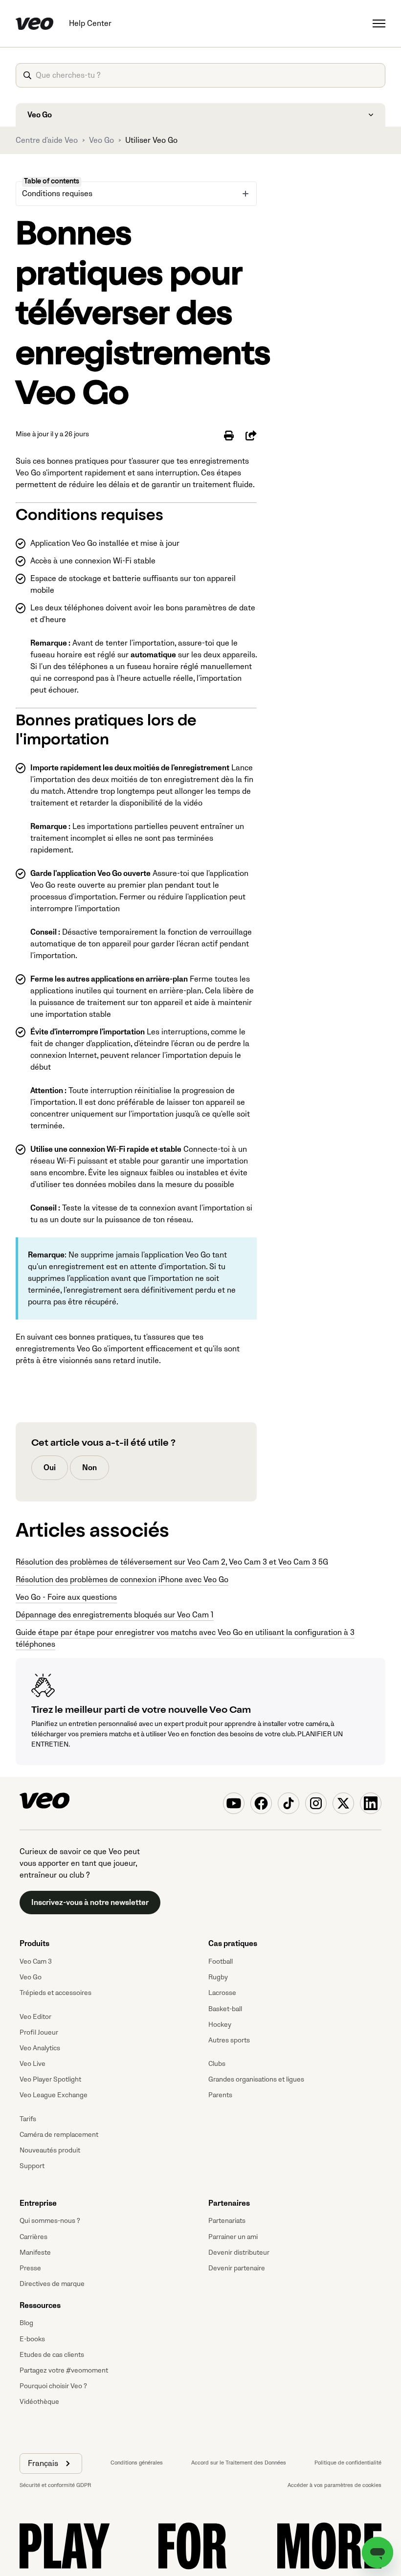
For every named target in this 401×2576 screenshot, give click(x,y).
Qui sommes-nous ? (50, 2221)
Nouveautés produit (50, 2150)
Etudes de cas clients (52, 2355)
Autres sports (229, 2040)
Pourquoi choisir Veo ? (53, 2386)
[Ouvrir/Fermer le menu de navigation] (379, 23)
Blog (26, 2323)
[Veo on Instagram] (316, 1803)
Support (32, 2166)
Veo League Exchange (54, 2095)
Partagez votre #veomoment (64, 2370)
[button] (51, 2464)
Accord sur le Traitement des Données (239, 2463)
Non (89, 1468)
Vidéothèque (39, 2402)
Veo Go (101, 140)
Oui (50, 1468)
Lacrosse (222, 1993)
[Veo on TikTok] (289, 1803)
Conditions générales (137, 2463)
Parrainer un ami (233, 2237)
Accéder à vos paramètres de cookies (334, 2485)
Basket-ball (225, 2009)
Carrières (33, 2237)
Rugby (218, 1977)
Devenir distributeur (239, 2252)
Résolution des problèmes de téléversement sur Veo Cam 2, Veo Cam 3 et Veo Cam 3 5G (172, 1562)
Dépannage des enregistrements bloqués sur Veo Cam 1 (115, 1615)
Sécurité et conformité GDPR (55, 2485)
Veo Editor (35, 2017)
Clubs (217, 2064)
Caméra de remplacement (59, 2135)
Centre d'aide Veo (47, 140)
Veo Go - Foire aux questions (66, 1597)
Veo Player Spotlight (50, 2079)
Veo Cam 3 (36, 1961)
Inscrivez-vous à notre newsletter (90, 1903)
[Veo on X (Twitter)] (343, 1803)
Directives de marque (52, 2284)
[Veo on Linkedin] (371, 1803)
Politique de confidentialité (348, 2463)
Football (221, 1961)
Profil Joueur (39, 2032)
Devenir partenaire (237, 2268)
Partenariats (227, 2221)
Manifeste (35, 2252)
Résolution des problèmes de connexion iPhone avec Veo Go (122, 1580)
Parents (220, 2095)
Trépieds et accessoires (56, 1993)
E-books (32, 2339)
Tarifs (28, 2119)
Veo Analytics (40, 2048)
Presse (30, 2268)
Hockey (220, 2025)
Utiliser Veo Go (151, 140)
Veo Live (33, 2064)
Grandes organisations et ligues (256, 2079)
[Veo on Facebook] (261, 1803)
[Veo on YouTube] (234, 1803)
